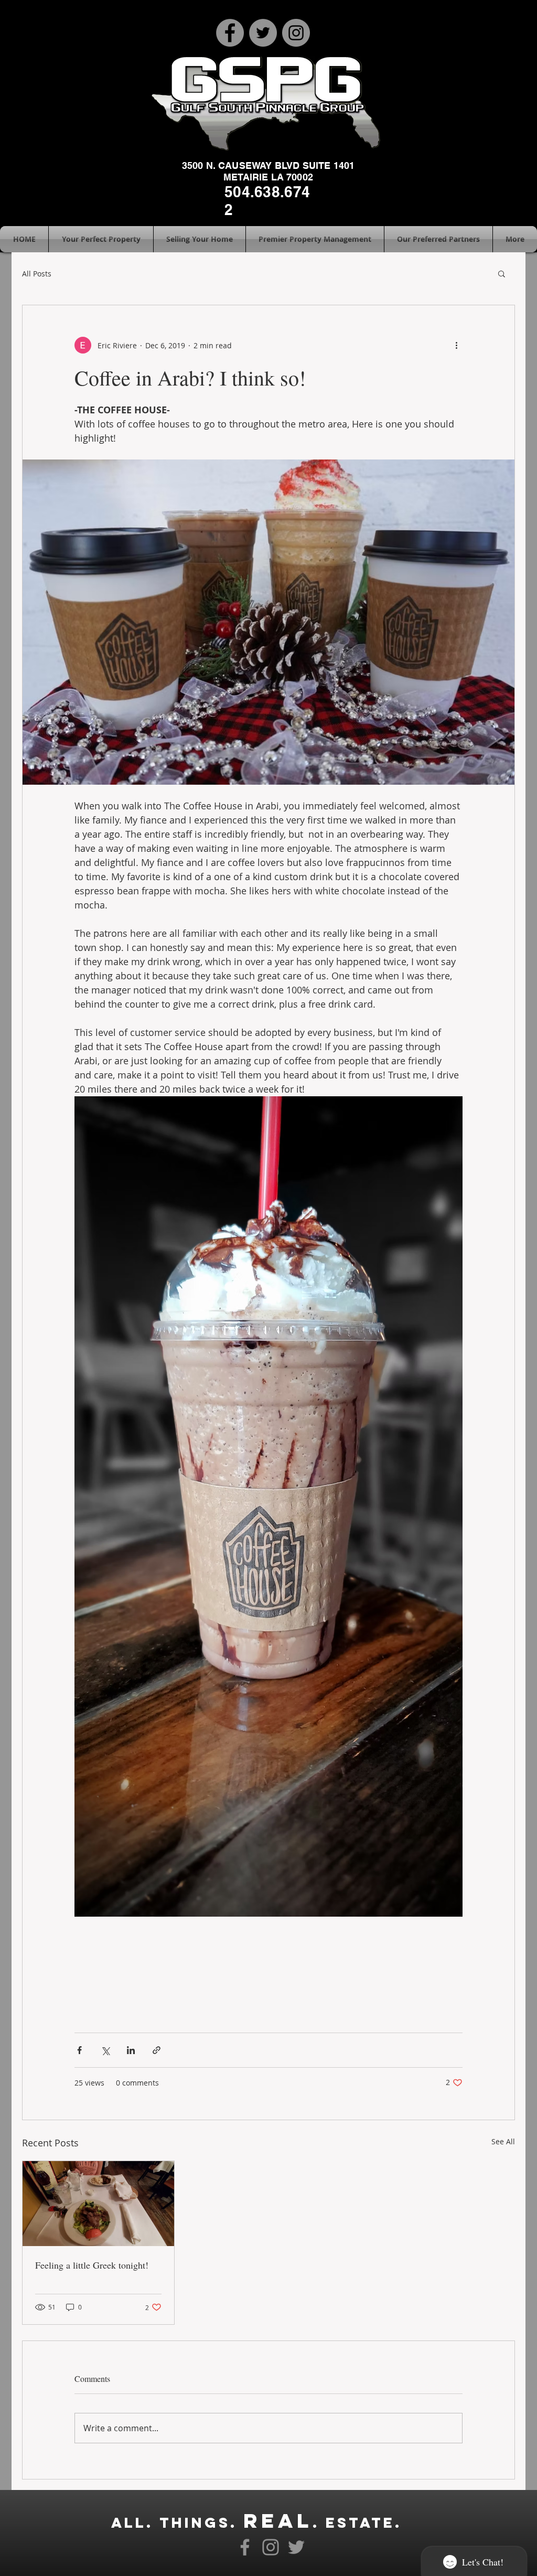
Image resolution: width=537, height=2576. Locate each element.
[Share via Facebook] (79, 2050)
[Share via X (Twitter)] (105, 2050)
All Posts (37, 274)
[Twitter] (263, 33)
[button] (502, 273)
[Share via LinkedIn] (131, 2050)
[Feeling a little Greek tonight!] (98, 2204)
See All (503, 2141)
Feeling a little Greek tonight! (92, 2265)
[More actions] (456, 345)
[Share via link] (157, 2050)
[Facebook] (230, 33)
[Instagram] (296, 33)
